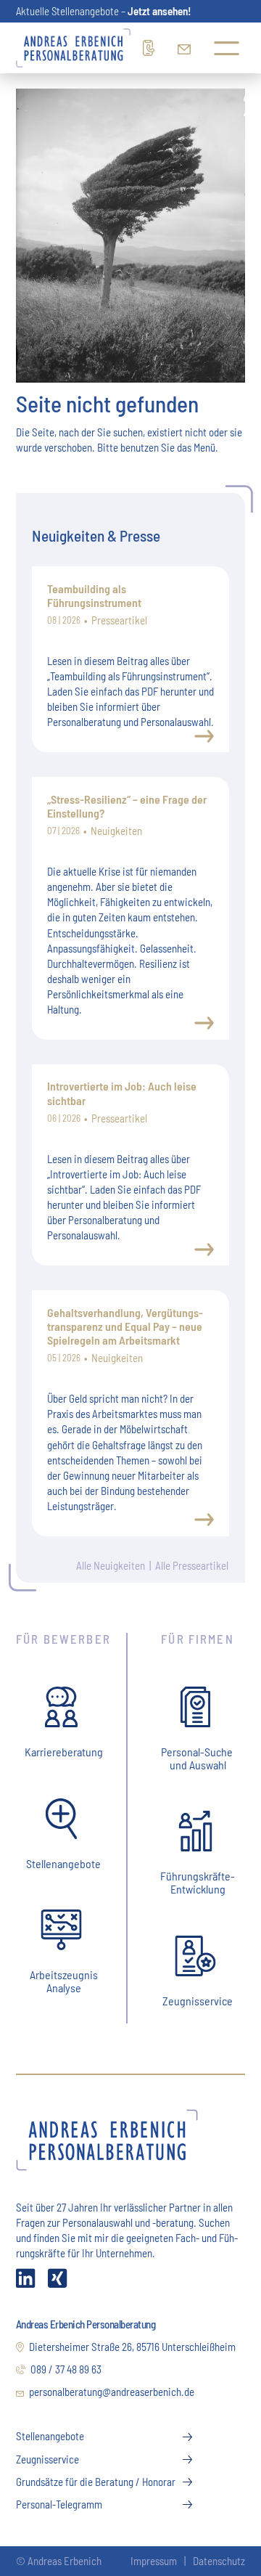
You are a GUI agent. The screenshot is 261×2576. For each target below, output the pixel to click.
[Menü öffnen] (227, 48)
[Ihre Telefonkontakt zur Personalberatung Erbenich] (150, 48)
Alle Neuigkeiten (111, 1565)
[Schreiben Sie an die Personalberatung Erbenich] (184, 48)
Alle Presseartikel (192, 1565)
